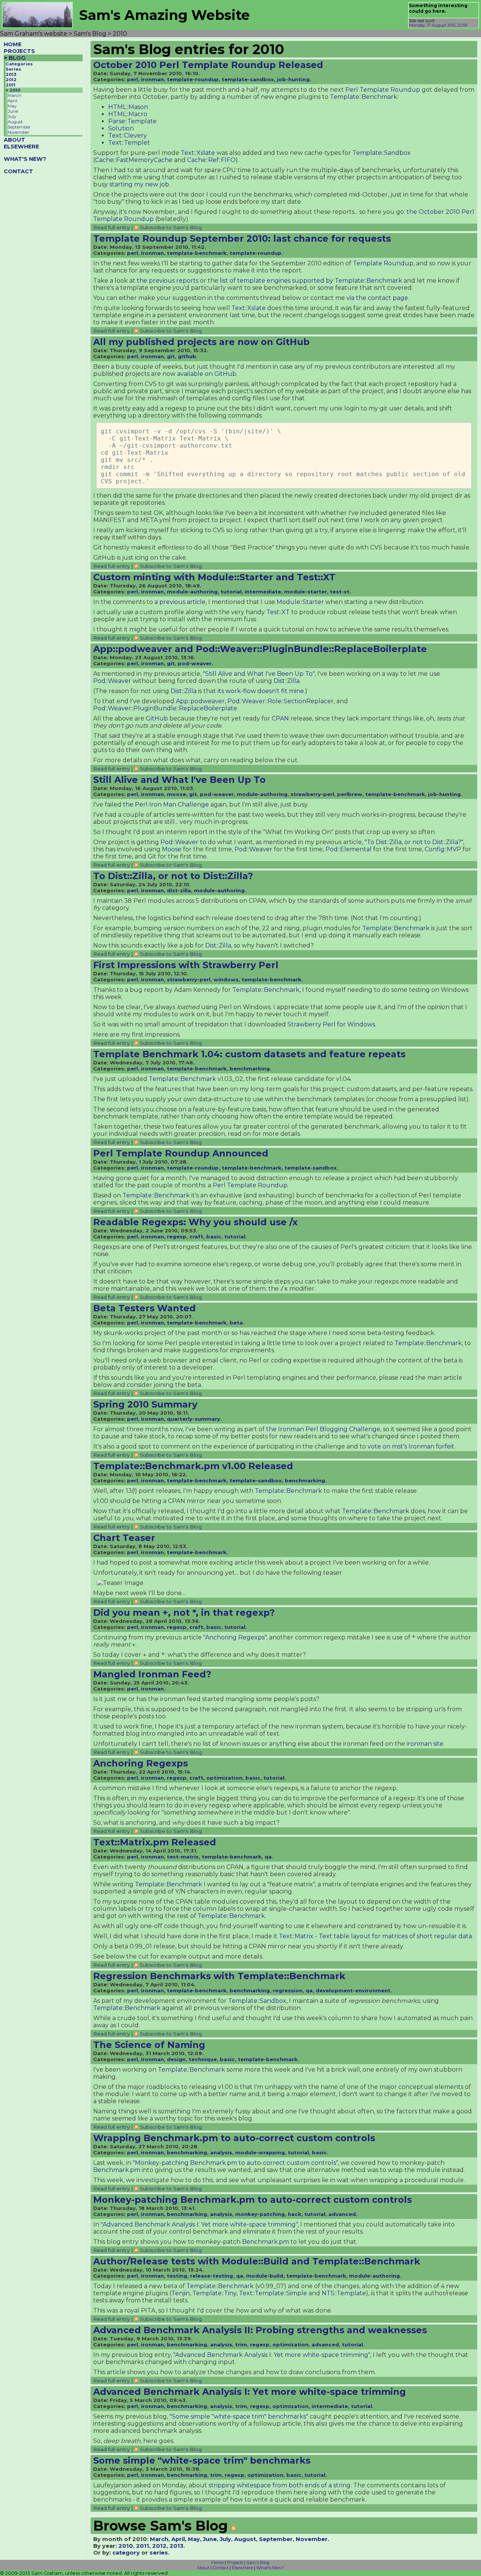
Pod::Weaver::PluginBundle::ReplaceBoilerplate (165, 708)
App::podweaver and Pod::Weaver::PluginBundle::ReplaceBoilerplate (260, 649)
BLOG (17, 58)
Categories (19, 64)
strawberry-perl (312, 794)
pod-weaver (195, 663)
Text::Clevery (128, 135)
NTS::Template (344, 2293)
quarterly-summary (194, 1419)
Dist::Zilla (287, 681)
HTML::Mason (128, 107)
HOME (13, 44)
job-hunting (293, 79)
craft (196, 1237)
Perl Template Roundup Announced (181, 1153)
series (159, 2553)
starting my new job (139, 184)
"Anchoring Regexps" (235, 1637)
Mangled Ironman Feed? (152, 1674)
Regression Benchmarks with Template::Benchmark (219, 1976)
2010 (15, 90)
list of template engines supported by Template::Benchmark (311, 281)
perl (132, 79)
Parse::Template (132, 121)
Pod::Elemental (349, 849)
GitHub (157, 718)
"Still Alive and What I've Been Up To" (259, 674)
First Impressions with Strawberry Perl (186, 965)
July (12, 117)
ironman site (425, 1744)
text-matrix (183, 1857)
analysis (221, 2152)
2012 (11, 80)
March (14, 95)
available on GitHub (207, 374)
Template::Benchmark (364, 97)
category (126, 2553)
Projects (235, 2562)
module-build (265, 2276)
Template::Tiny (214, 2293)
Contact (221, 2568)
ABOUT (14, 140)
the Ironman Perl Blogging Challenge (323, 1429)
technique (203, 2059)
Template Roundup (383, 263)
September (19, 127)
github (187, 356)
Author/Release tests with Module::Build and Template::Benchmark (257, 2261)
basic (214, 1237)
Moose (172, 849)
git (171, 356)
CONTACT (18, 171)
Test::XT (278, 612)
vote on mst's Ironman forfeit (411, 1446)
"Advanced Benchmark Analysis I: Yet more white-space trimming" (199, 2224)
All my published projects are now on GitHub (201, 342)
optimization (224, 1778)
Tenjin (181, 2293)
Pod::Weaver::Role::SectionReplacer (281, 701)
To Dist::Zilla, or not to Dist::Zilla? (173, 876)
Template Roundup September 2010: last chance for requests (242, 238)
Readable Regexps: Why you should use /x (195, 1222)
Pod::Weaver (112, 681)
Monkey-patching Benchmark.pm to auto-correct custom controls (253, 2200)
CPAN (280, 718)
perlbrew (350, 794)
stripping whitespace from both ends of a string (280, 2485)
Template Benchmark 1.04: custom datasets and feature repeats (249, 1054)
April (12, 101)
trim (241, 2344)
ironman (152, 79)
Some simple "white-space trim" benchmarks (202, 2460)
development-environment (353, 1990)
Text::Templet (129, 143)
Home (218, 2562)
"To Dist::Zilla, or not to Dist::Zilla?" (414, 842)
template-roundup (193, 79)
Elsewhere (242, 2568)
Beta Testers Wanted (144, 1308)
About (203, 2568)
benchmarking (250, 1069)
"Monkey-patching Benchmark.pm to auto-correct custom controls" (235, 2163)
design (176, 2059)
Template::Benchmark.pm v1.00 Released (193, 1466)
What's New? (270, 2568)
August (15, 122)
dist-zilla (179, 890)
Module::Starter (300, 602)
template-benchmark (197, 253)
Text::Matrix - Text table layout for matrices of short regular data (375, 1936)
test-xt (340, 592)
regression (288, 1990)
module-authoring (192, 592)
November (18, 132)
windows (226, 979)
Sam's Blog (258, 2562)
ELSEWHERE (21, 147)
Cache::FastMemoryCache (134, 160)
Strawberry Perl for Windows (331, 1024)
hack (295, 2214)
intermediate (263, 592)
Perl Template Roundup (383, 90)
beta (236, 1323)
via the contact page (377, 298)
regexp (177, 1237)
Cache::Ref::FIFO (211, 160)
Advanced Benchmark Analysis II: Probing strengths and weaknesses (260, 2330)
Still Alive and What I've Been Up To (179, 780)
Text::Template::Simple (273, 2293)
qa (268, 1857)
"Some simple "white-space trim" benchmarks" (239, 2416)
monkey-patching (260, 2214)
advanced (342, 2214)
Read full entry (111, 227)
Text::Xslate (198, 153)
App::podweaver (200, 701)
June (13, 111)
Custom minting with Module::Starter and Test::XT (214, 577)
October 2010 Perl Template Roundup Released (208, 65)
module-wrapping (260, 2152)
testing (177, 2276)
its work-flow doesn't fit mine (261, 691)
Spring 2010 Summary (145, 1404)
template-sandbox (248, 79)
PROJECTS (19, 51)
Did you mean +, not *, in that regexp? (184, 1613)
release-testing (212, 2276)
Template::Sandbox (382, 153)
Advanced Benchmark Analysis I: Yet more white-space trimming (250, 2392)
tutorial (231, 592)
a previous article (180, 602)
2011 (11, 85)
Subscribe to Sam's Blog (171, 227)
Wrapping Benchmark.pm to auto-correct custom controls (234, 2138)
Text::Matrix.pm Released (155, 1842)
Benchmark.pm (117, 2170)
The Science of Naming (149, 2045)
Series (13, 69)
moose (176, 794)
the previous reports (168, 281)
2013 (11, 74)
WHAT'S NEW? (25, 159)
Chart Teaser (124, 1538)
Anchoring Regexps (141, 1763)
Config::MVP (443, 849)
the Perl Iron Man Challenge (166, 804)
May (12, 106)
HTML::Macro (128, 114)
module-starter (306, 592)
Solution (121, 128)
